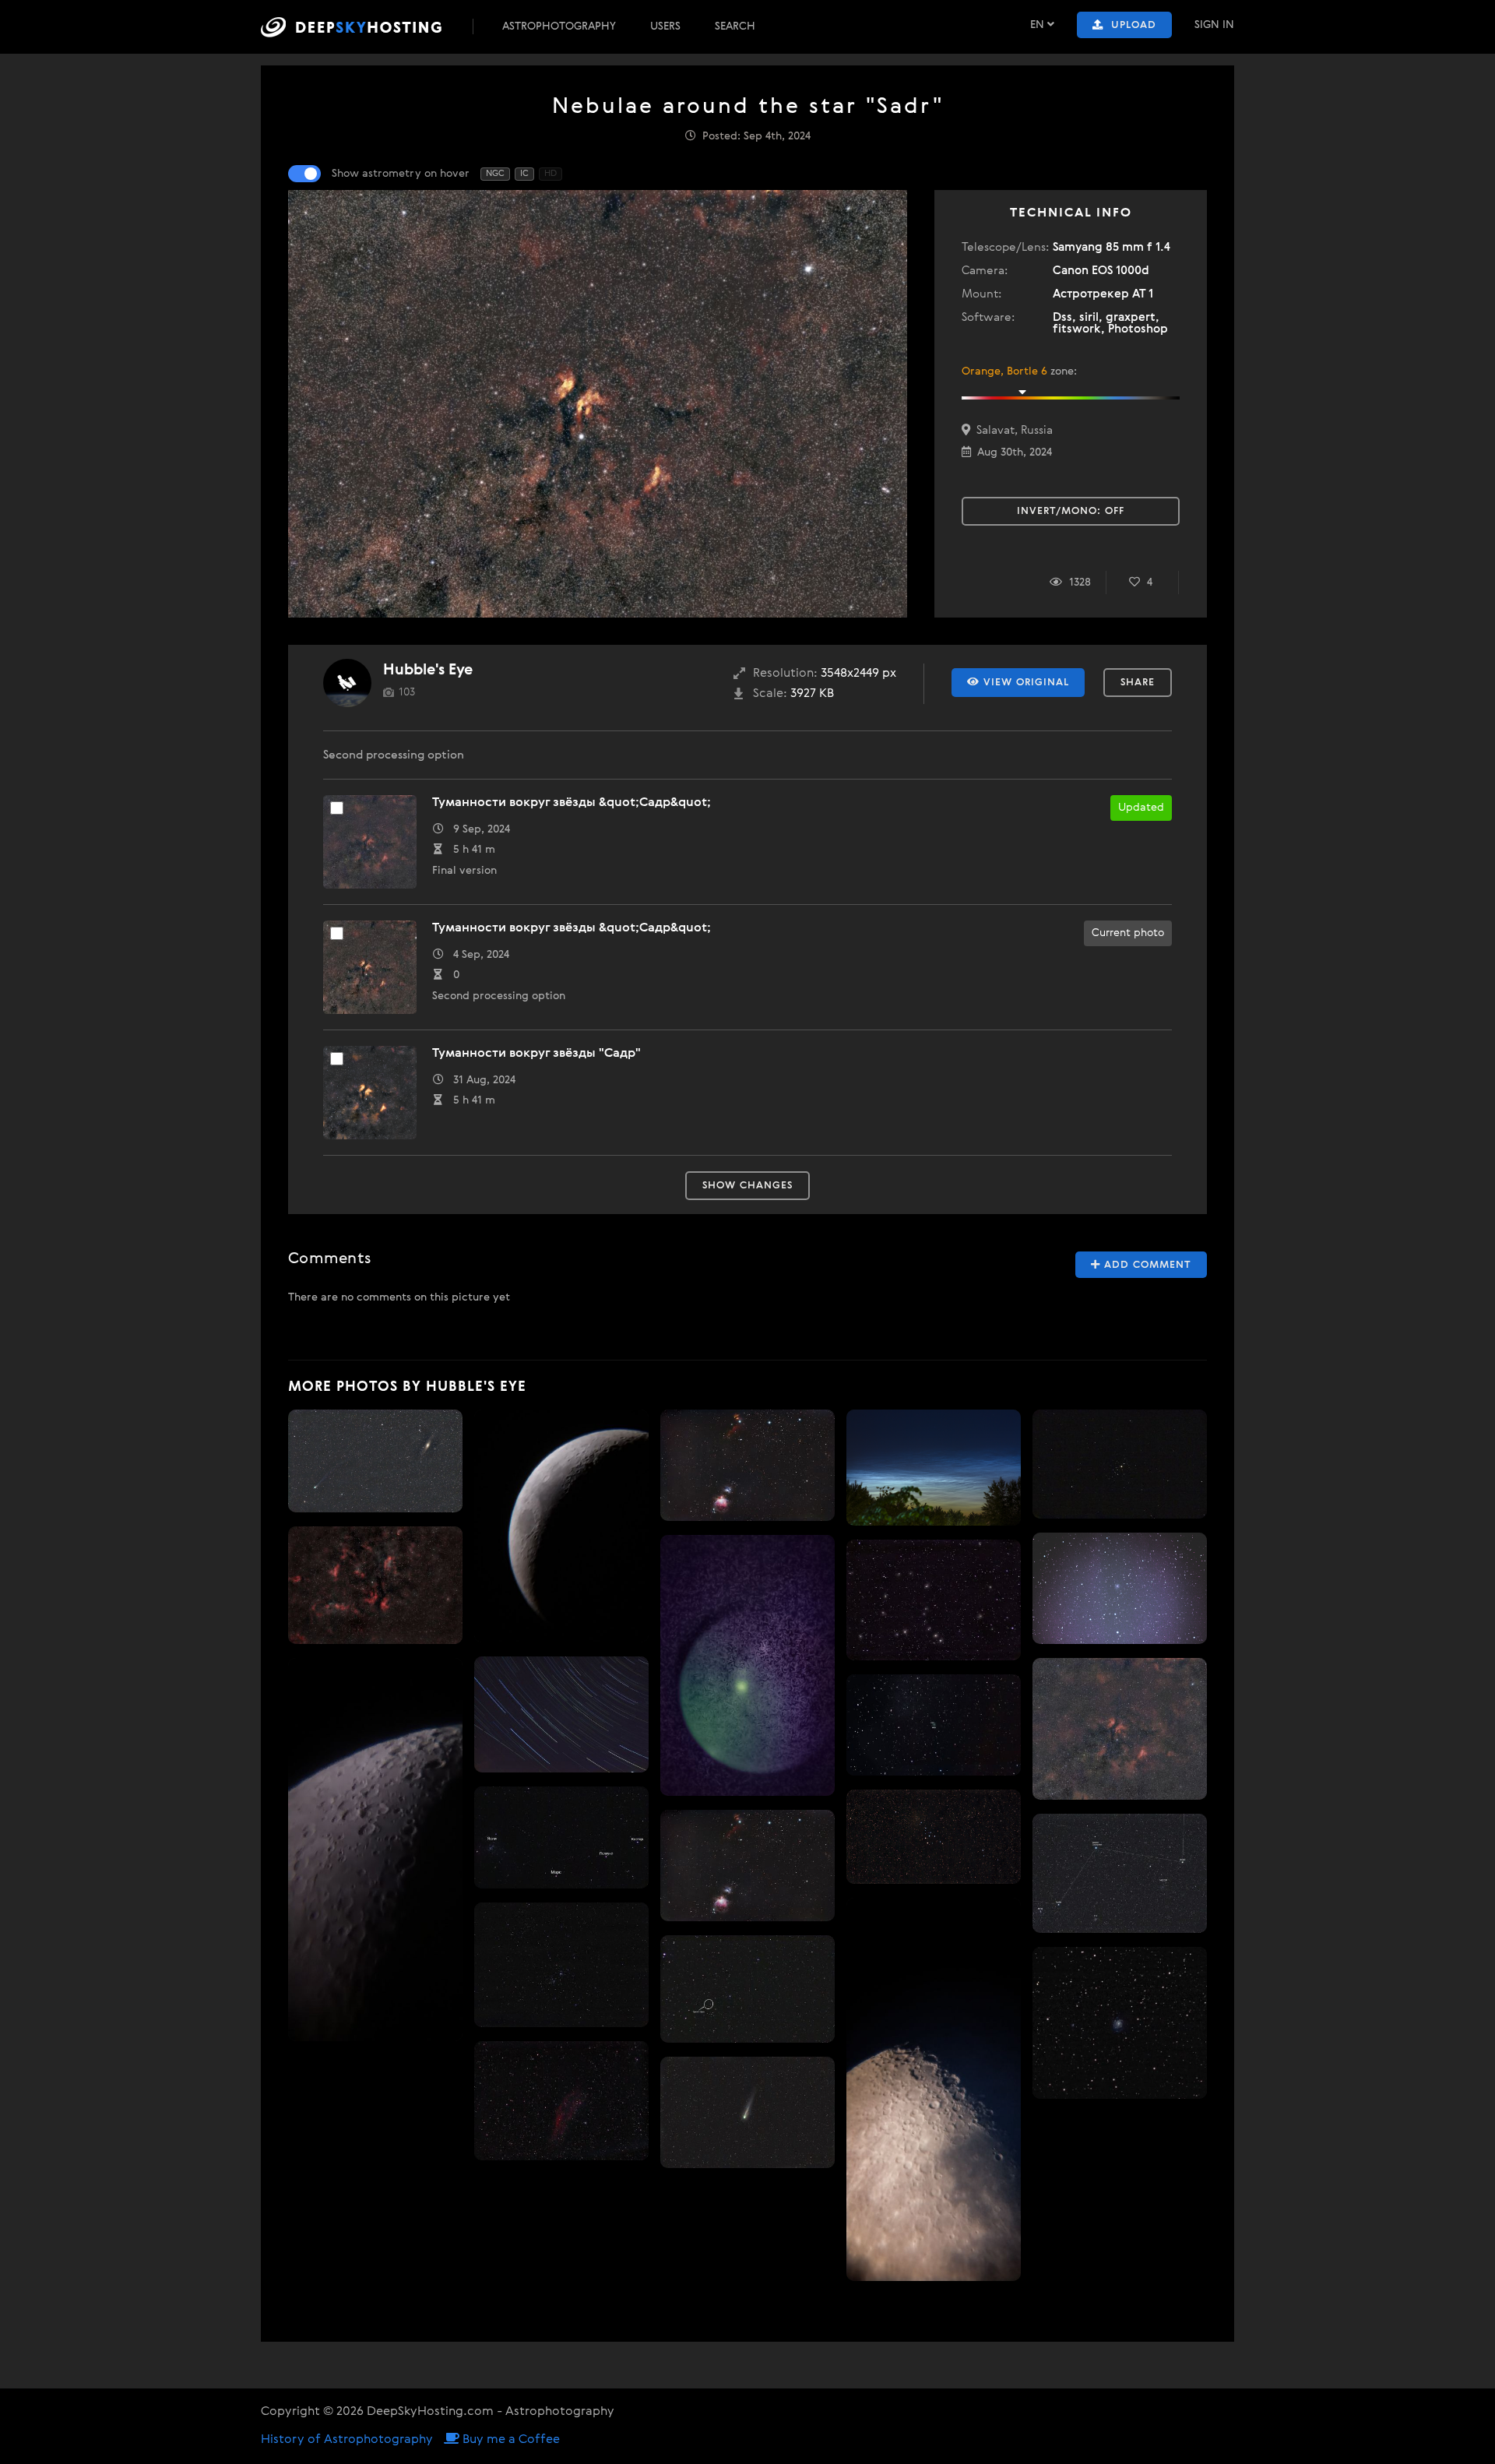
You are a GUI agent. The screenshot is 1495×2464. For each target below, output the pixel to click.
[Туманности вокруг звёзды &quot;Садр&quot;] (1120, 1729)
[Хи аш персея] (561, 1965)
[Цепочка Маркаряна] (934, 1600)
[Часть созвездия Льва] (747, 1989)
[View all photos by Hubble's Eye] (347, 683)
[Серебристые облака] (934, 1468)
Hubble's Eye (428, 670)
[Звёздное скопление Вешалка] (934, 1837)
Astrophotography (559, 26)
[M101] (1120, 2023)
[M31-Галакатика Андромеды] (747, 1665)
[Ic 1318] (375, 1585)
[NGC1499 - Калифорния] (561, 2101)
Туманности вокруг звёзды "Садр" (536, 1054)
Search (735, 26)
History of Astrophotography (347, 2440)
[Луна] (375, 1850)
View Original (1024, 683)
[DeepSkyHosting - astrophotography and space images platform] (365, 27)
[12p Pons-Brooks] (747, 2112)
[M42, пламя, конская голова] (747, 1465)
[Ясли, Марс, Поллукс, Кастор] (561, 1838)
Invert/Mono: (1071, 511)
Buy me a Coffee (510, 2440)
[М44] (1120, 1464)
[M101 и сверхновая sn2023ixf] (934, 1725)
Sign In (1214, 25)
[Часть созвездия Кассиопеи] (1120, 1873)
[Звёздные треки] (561, 1714)
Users (665, 26)
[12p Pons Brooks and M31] (375, 1461)
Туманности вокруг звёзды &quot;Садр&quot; (572, 803)
